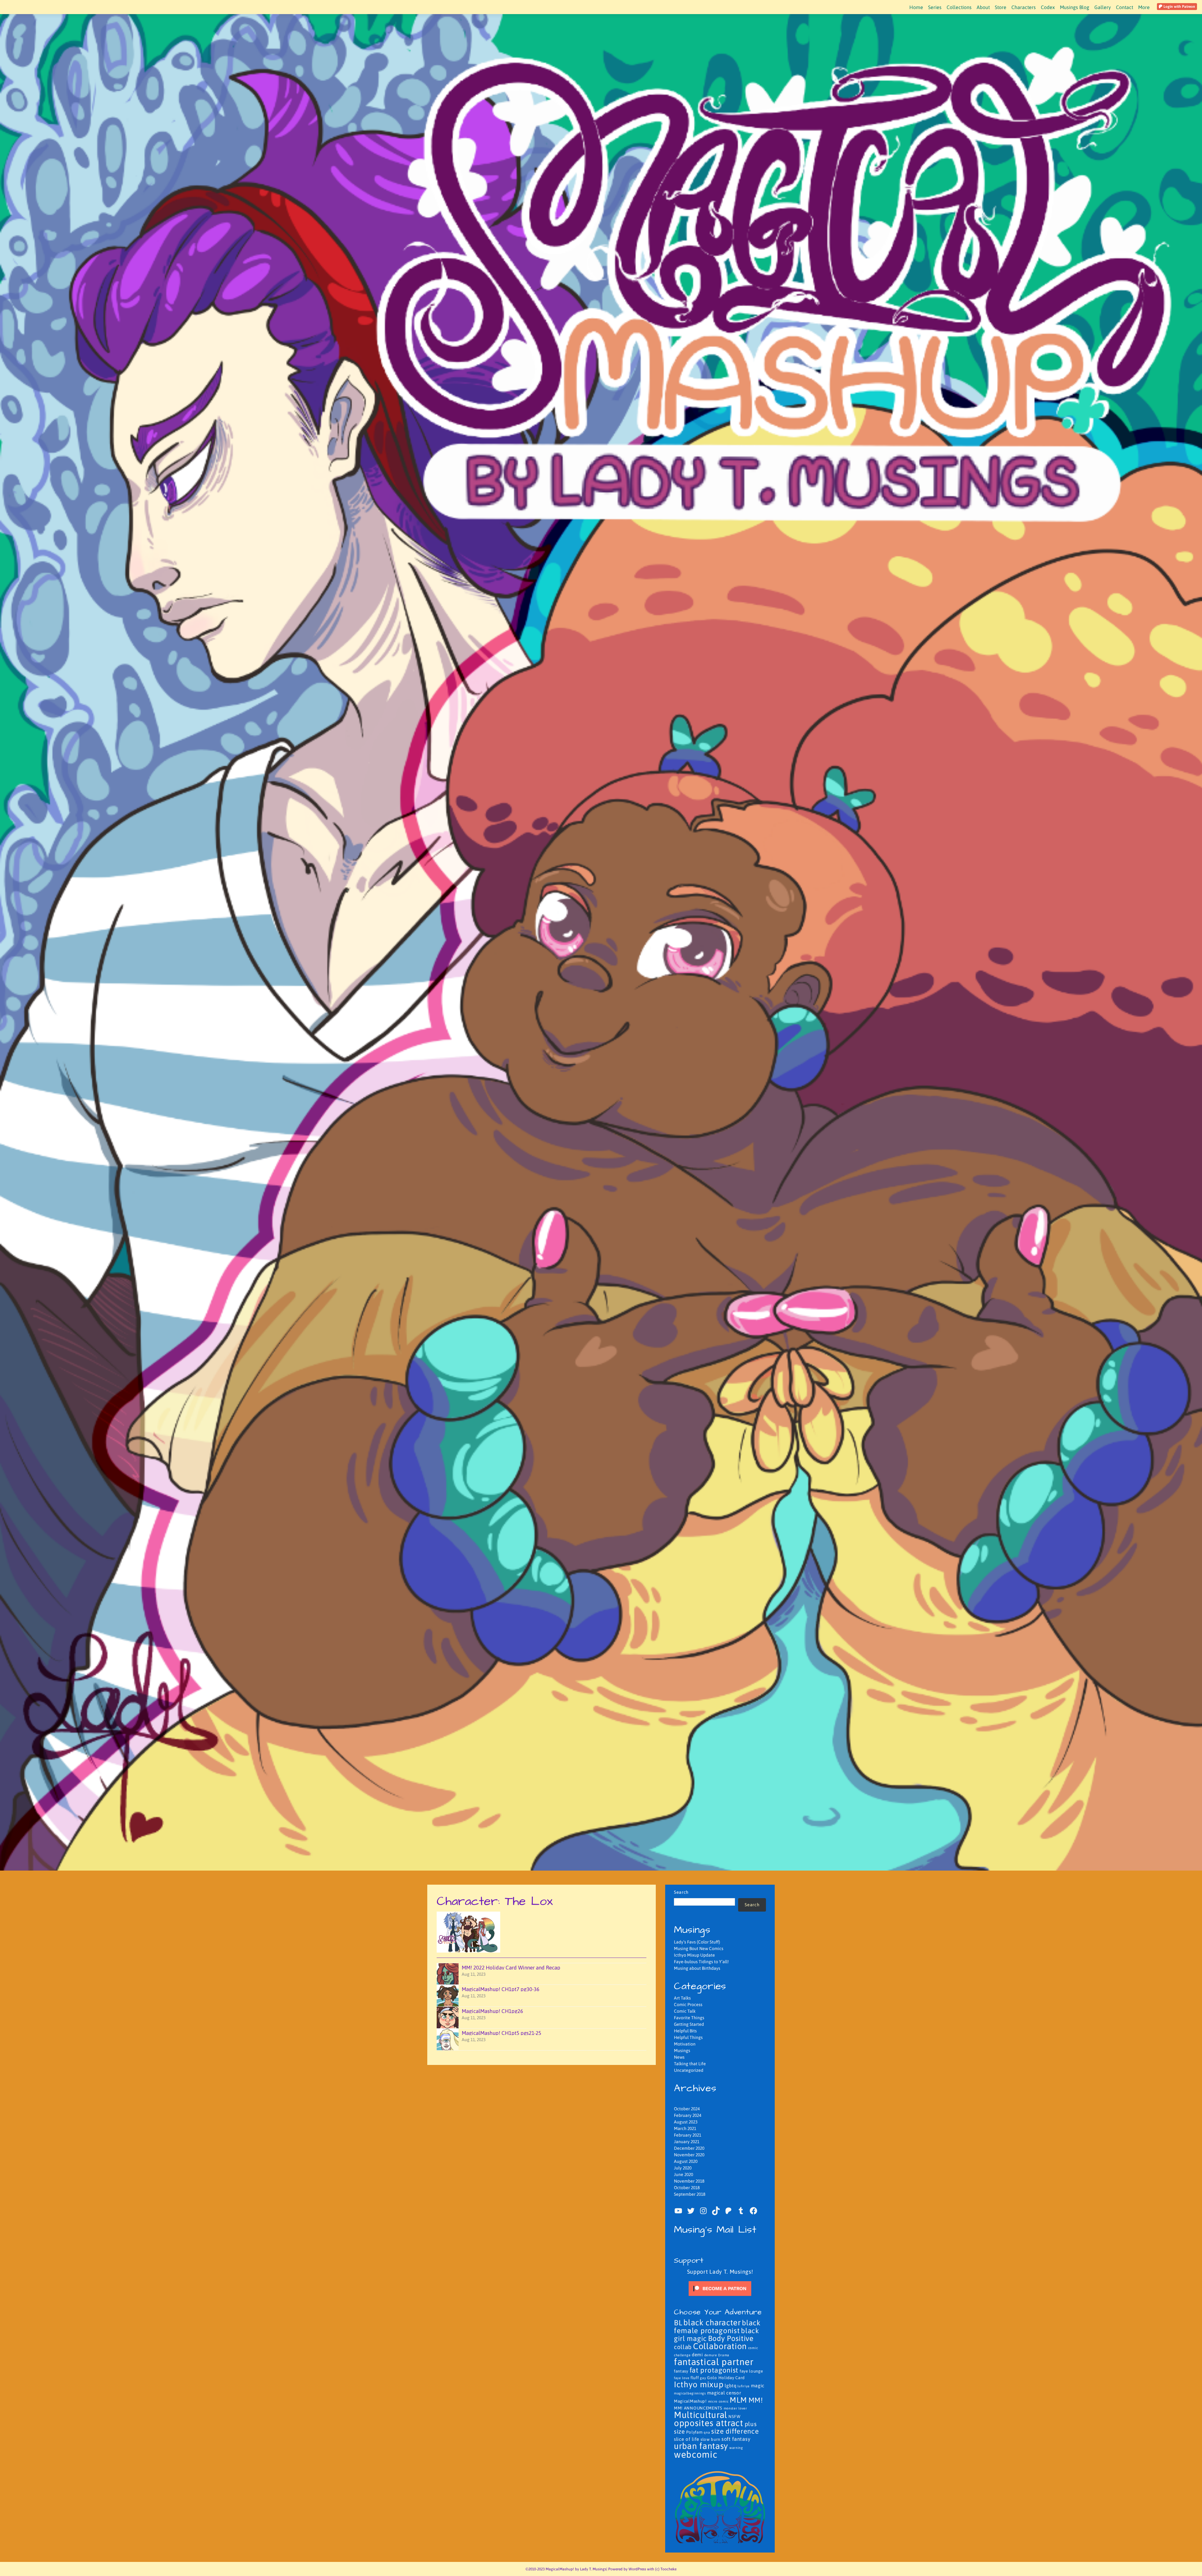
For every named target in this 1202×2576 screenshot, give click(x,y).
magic (758, 2386)
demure (711, 2355)
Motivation (685, 2044)
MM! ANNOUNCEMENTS (698, 2408)
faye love (682, 2378)
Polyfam (694, 2432)
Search (681, 1892)
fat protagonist (714, 2370)
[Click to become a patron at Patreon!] (720, 2288)
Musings (682, 2051)
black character (712, 2322)
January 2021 (687, 2142)
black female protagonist (717, 2327)
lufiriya (744, 2386)
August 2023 (686, 2122)
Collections (959, 7)
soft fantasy (736, 2439)
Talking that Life (690, 2064)
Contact (1125, 7)
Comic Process (688, 2005)
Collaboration (720, 2346)
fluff (695, 2378)
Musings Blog (1075, 7)
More (1144, 7)
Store (1001, 7)
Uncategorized (689, 2070)
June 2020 (683, 2174)
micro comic (718, 2401)
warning (736, 2448)
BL (678, 2323)
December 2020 (689, 2148)
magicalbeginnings (690, 2393)
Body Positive (731, 2338)
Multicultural (701, 2415)
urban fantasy (701, 2446)
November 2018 (689, 2181)
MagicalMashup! (690, 2401)
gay (703, 2378)
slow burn (710, 2439)
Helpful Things (688, 2037)
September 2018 (690, 2194)
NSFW (735, 2417)
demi (697, 2355)
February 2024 (688, 2115)
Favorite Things (689, 2018)
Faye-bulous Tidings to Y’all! (701, 1962)
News (679, 2057)
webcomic (696, 2454)
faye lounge (751, 2371)
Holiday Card (732, 2378)
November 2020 (689, 2155)
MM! (756, 2400)
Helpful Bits (685, 2031)
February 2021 (688, 2135)
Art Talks (682, 1998)
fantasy (681, 2371)
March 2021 (685, 2128)
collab (683, 2347)
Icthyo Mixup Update (694, 1955)
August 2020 (686, 2161)
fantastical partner (714, 2362)
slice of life (687, 2439)
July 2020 (683, 2168)
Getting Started (689, 2024)
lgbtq (731, 2386)
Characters (1024, 7)
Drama (724, 2355)
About (983, 7)
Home (916, 7)
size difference (735, 2431)
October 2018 (687, 2188)
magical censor (724, 2393)
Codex (1048, 7)
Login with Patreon (1179, 7)
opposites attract (709, 2423)
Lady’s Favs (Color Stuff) (697, 1942)
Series (935, 7)
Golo (712, 2378)
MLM (738, 2400)
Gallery (1103, 7)
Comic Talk (685, 2011)
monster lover (735, 2408)
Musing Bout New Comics (699, 1949)
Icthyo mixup (699, 2384)
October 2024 (687, 2109)
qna (707, 2432)
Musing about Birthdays (697, 1968)
